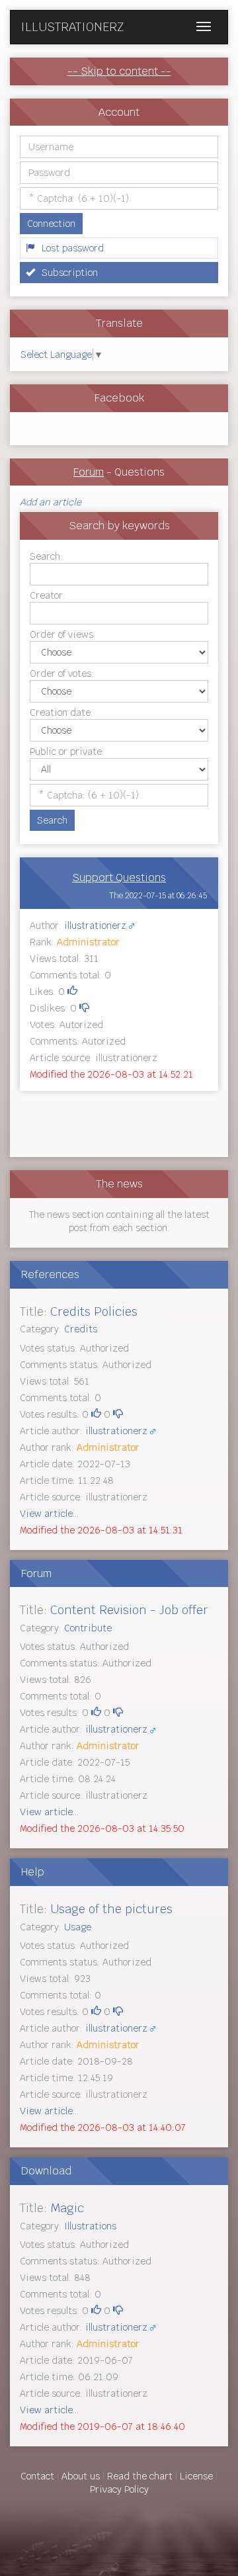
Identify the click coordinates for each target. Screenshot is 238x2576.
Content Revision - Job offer (129, 1610)
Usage (78, 1927)
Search (52, 820)
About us (81, 2476)
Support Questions (119, 878)
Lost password (73, 248)
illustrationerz (95, 925)
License (196, 2476)
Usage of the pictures (111, 1909)
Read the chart (140, 2476)
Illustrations (90, 2226)
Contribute (88, 1628)
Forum (89, 472)
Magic (67, 2208)
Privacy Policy (119, 2489)
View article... (49, 1514)
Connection (51, 224)
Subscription (70, 273)
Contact (37, 2476)
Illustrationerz (72, 27)
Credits (81, 1329)
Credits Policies (94, 1311)
